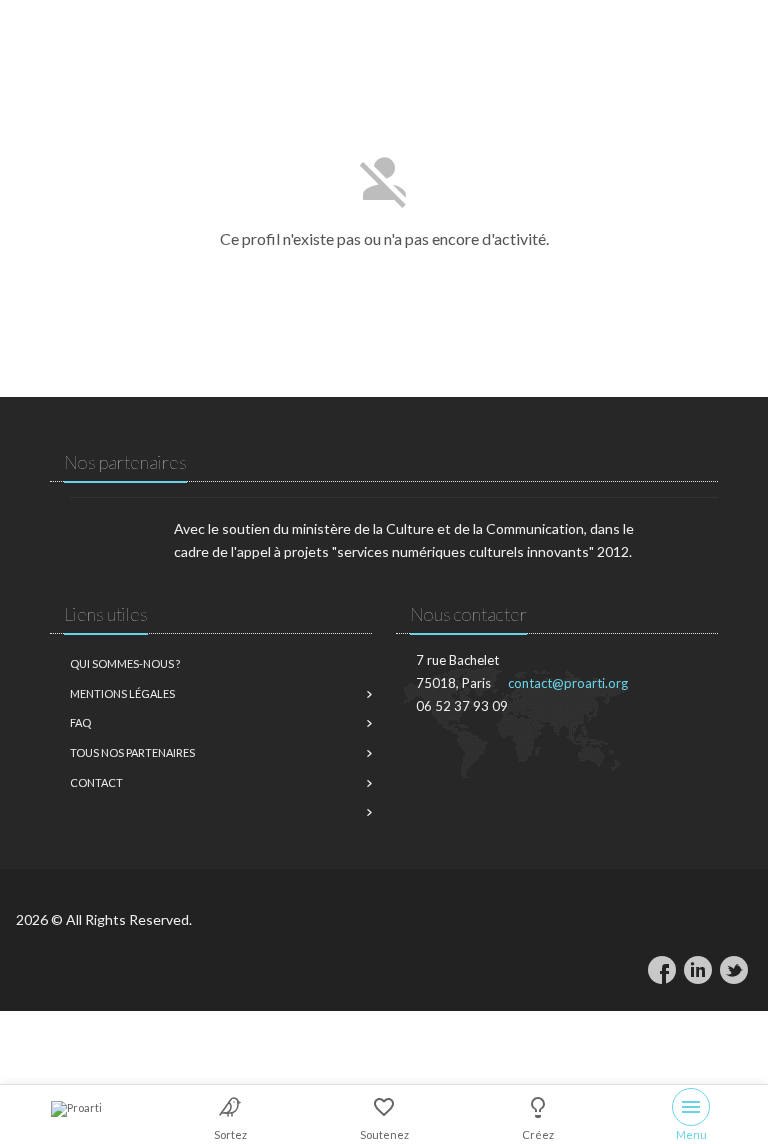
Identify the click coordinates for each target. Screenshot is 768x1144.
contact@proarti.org (568, 683)
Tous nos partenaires (132, 752)
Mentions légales (122, 693)
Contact (96, 782)
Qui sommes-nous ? (125, 663)
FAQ (80, 722)
